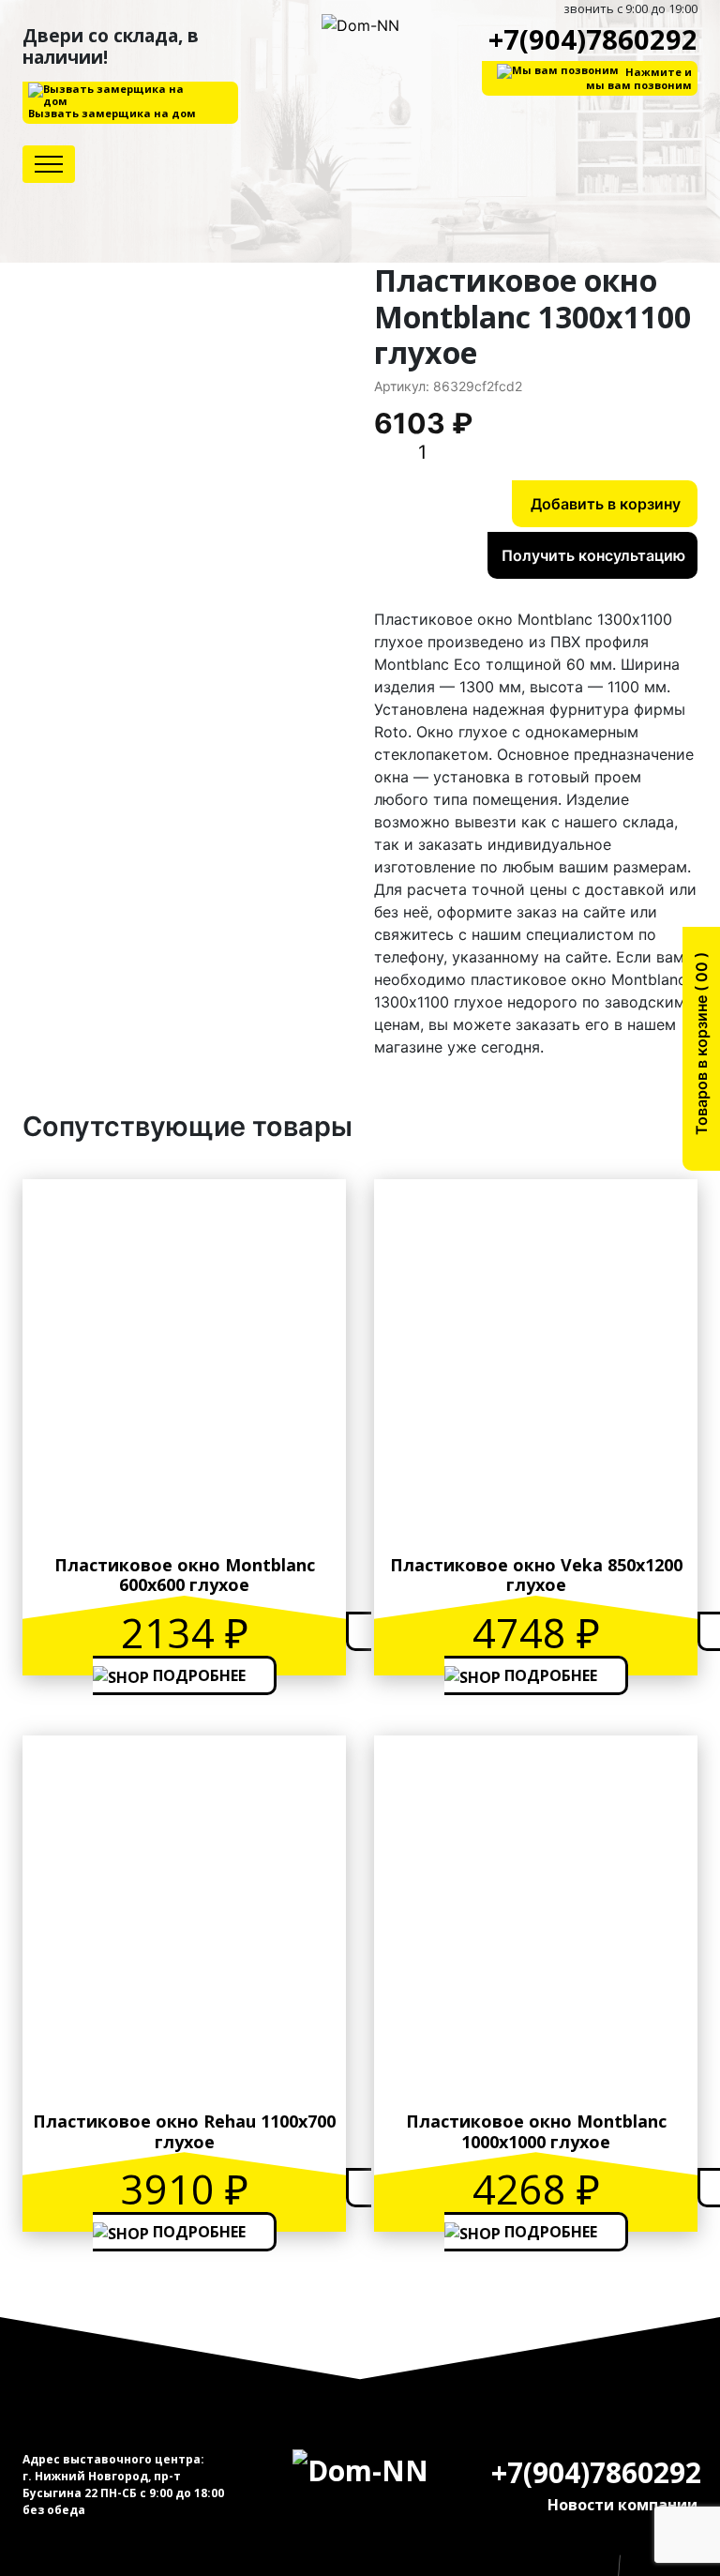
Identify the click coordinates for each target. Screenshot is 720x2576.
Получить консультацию (593, 555)
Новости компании (622, 2505)
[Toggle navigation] (49, 164)
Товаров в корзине (701, 1050)
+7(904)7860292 (593, 39)
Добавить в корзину (606, 504)
